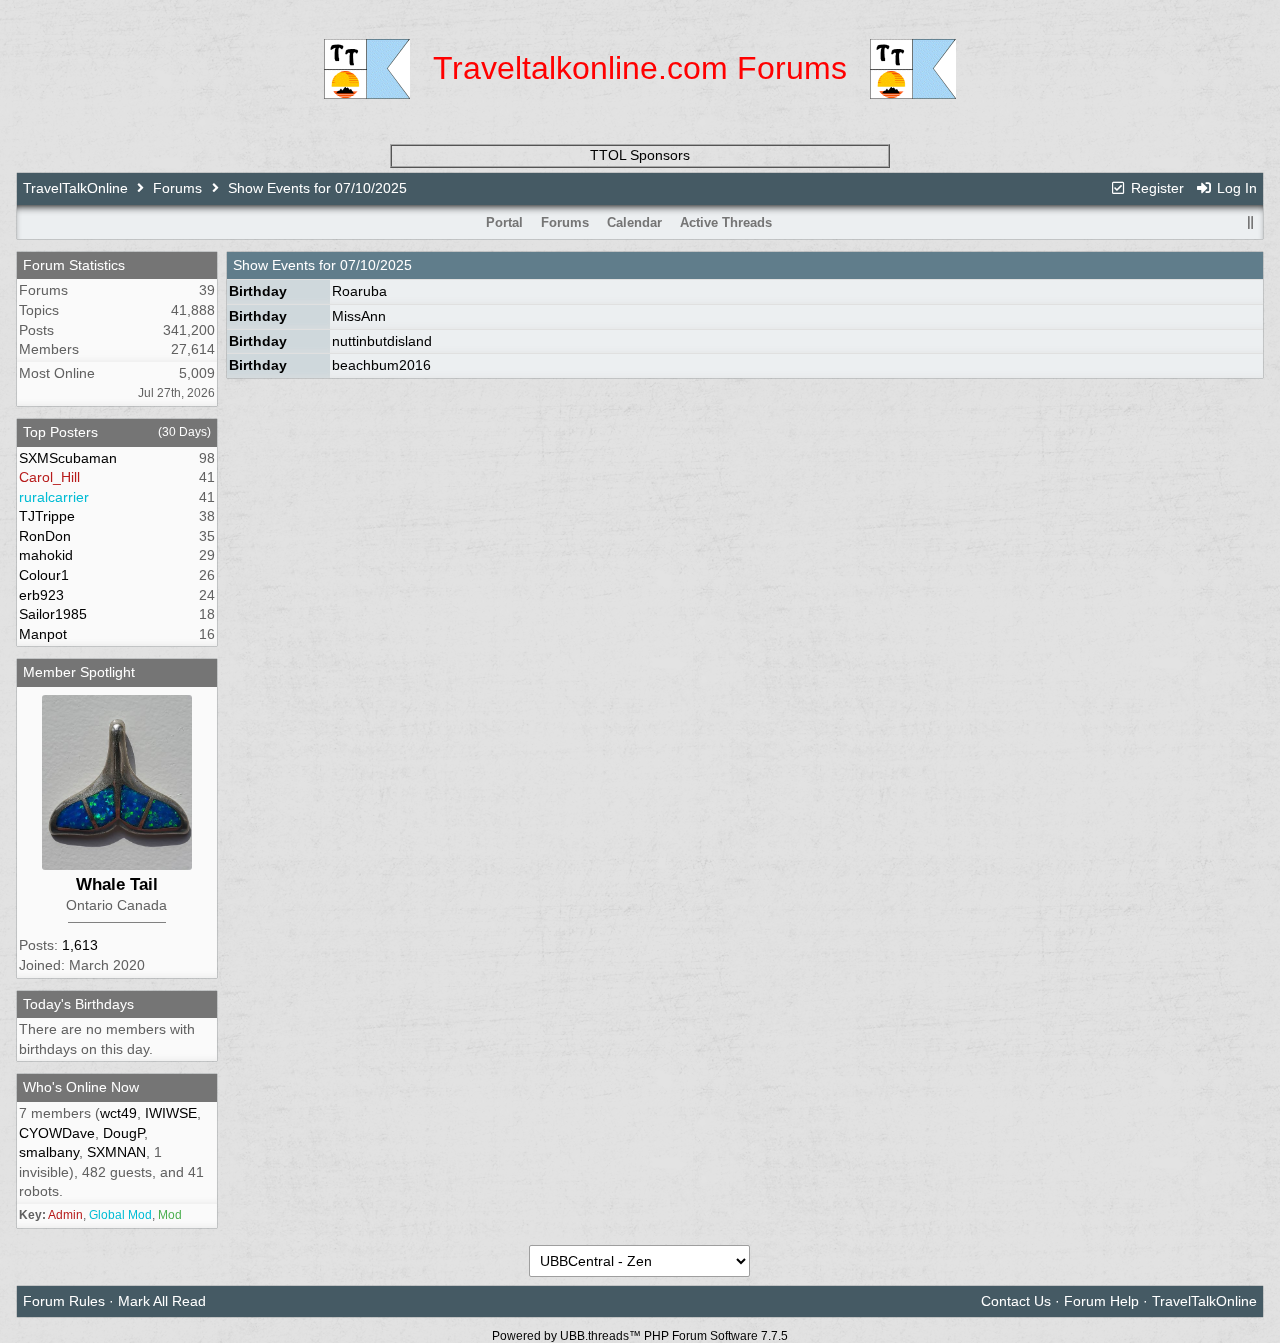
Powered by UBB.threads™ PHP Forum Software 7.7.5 (640, 1336)
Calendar (634, 222)
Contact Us (1016, 1301)
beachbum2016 (381, 365)
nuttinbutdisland (382, 341)
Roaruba (359, 291)
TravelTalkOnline (75, 188)
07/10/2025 (376, 265)
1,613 (80, 945)
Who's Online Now (81, 1087)
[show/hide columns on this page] (1250, 222)
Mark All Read (162, 1301)
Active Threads (726, 222)
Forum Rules (64, 1301)
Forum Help (1101, 1301)
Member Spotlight (79, 672)
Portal (504, 222)
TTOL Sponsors (640, 155)
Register (1155, 188)
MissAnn (359, 316)
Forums (177, 188)
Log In (1235, 188)
